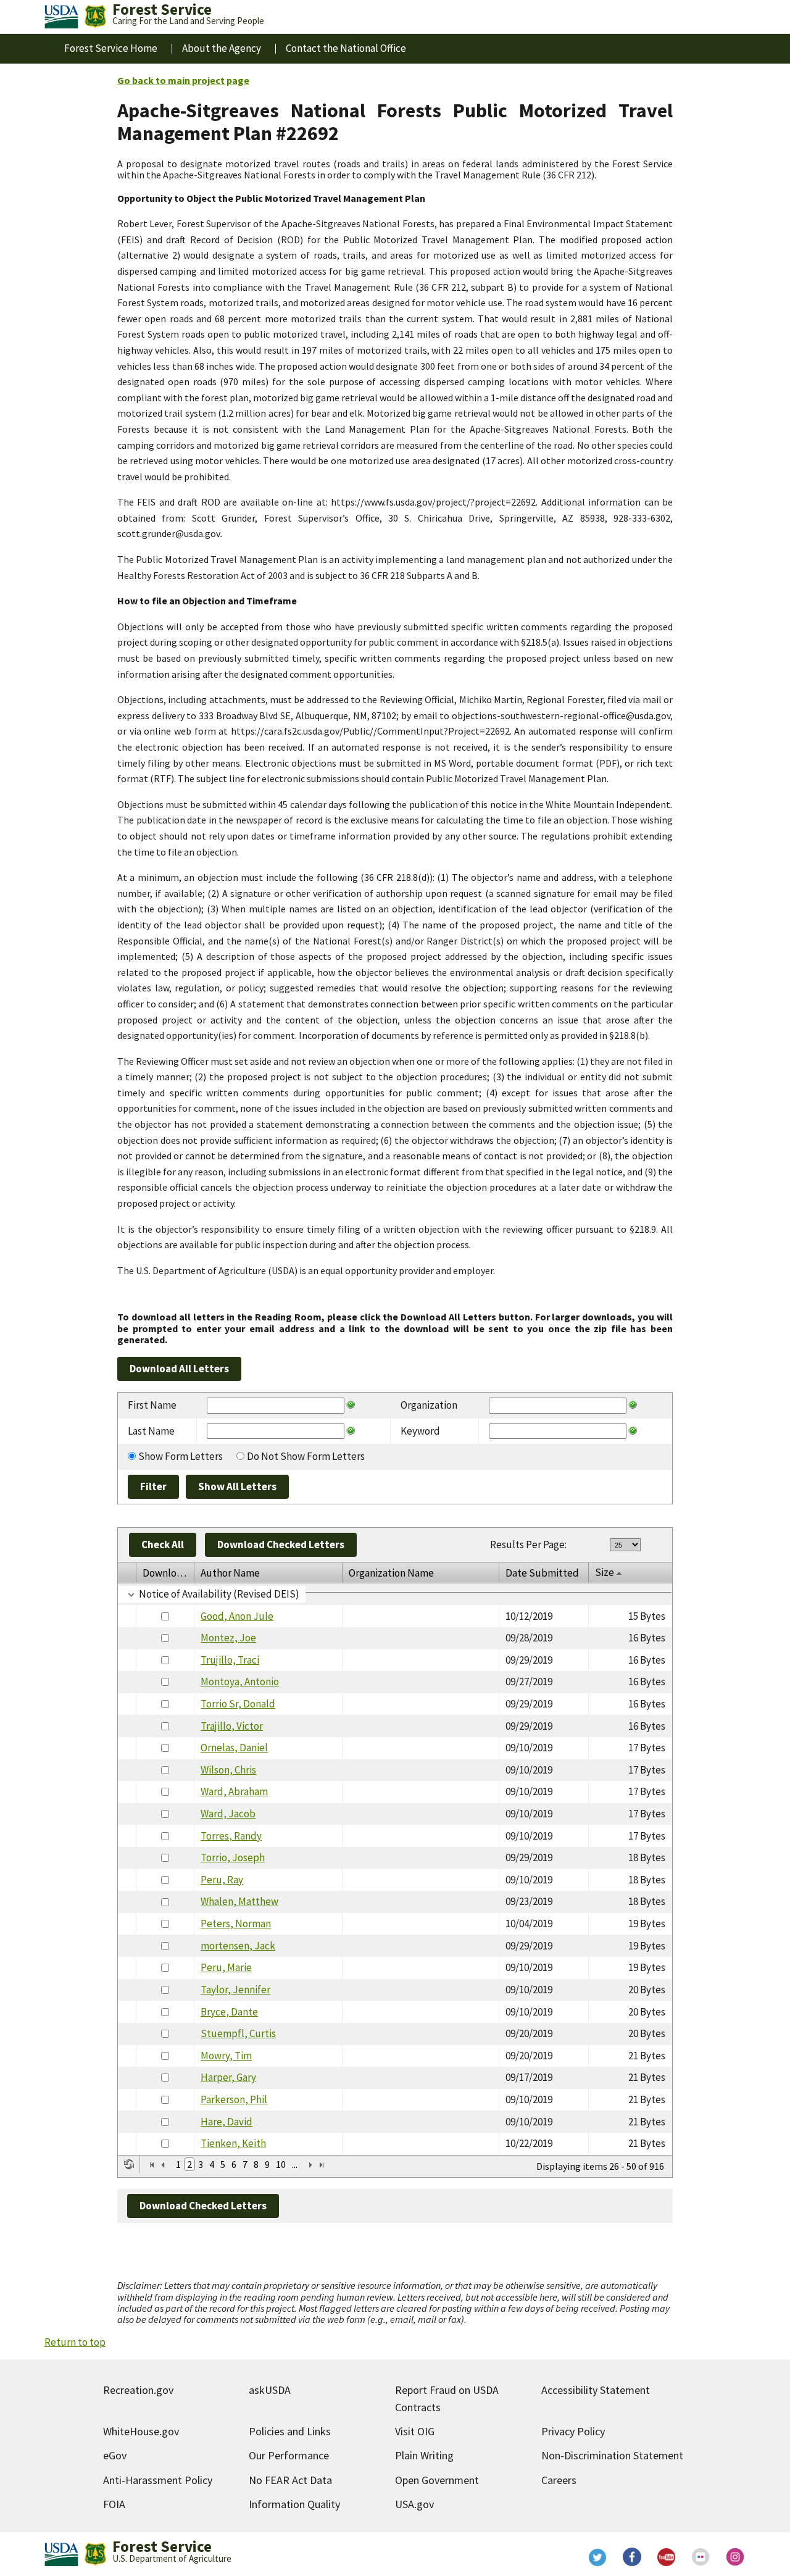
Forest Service (162, 2546)
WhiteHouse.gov (141, 2431)
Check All (163, 1544)
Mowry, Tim (226, 2056)
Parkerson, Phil (234, 2099)
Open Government (437, 2480)
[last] (322, 2165)
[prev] (163, 2165)
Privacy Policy (573, 2431)
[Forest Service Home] (95, 17)
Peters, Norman (236, 1924)
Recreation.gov (138, 2390)
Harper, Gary (228, 2077)
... (295, 2164)
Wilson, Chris (228, 1770)
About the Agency (222, 48)
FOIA (114, 2504)
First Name (152, 1405)
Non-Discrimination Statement (612, 2455)
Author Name (230, 1573)
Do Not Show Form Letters (306, 1456)
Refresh (129, 2164)
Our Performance (289, 2455)
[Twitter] (597, 2557)
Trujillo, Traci (230, 1660)
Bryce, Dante (229, 2012)
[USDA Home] (61, 17)
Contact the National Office (346, 48)
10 (281, 2164)
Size (605, 1572)
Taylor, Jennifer (235, 1990)
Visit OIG (415, 2431)
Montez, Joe (228, 1638)
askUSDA (270, 2390)
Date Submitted (542, 1573)
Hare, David (227, 2122)
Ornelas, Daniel (234, 1748)
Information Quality (294, 2504)
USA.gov (414, 2504)
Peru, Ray (222, 1880)
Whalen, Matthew (239, 1901)
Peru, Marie (226, 1967)
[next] (310, 2165)
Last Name (151, 1431)
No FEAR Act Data (290, 2480)
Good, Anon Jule (237, 1616)
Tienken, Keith (233, 2143)
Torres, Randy (231, 1836)
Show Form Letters (181, 1456)
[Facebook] (632, 2557)
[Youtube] (667, 2557)
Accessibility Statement (596, 2390)
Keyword (420, 1431)
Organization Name (391, 1573)
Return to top (75, 2342)
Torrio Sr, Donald (238, 1704)
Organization (429, 1405)
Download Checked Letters (281, 1544)
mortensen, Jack (238, 1946)
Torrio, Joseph (233, 1857)
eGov (115, 2455)
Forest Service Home (111, 48)
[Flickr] (701, 2557)
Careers (559, 2480)
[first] (152, 2165)
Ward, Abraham (234, 1791)
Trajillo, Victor (232, 1726)
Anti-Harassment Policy (158, 2480)
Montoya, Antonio (240, 1682)
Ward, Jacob (228, 1814)
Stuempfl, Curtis (238, 2033)
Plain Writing (424, 2455)
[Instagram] (736, 2557)
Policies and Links (290, 2431)
